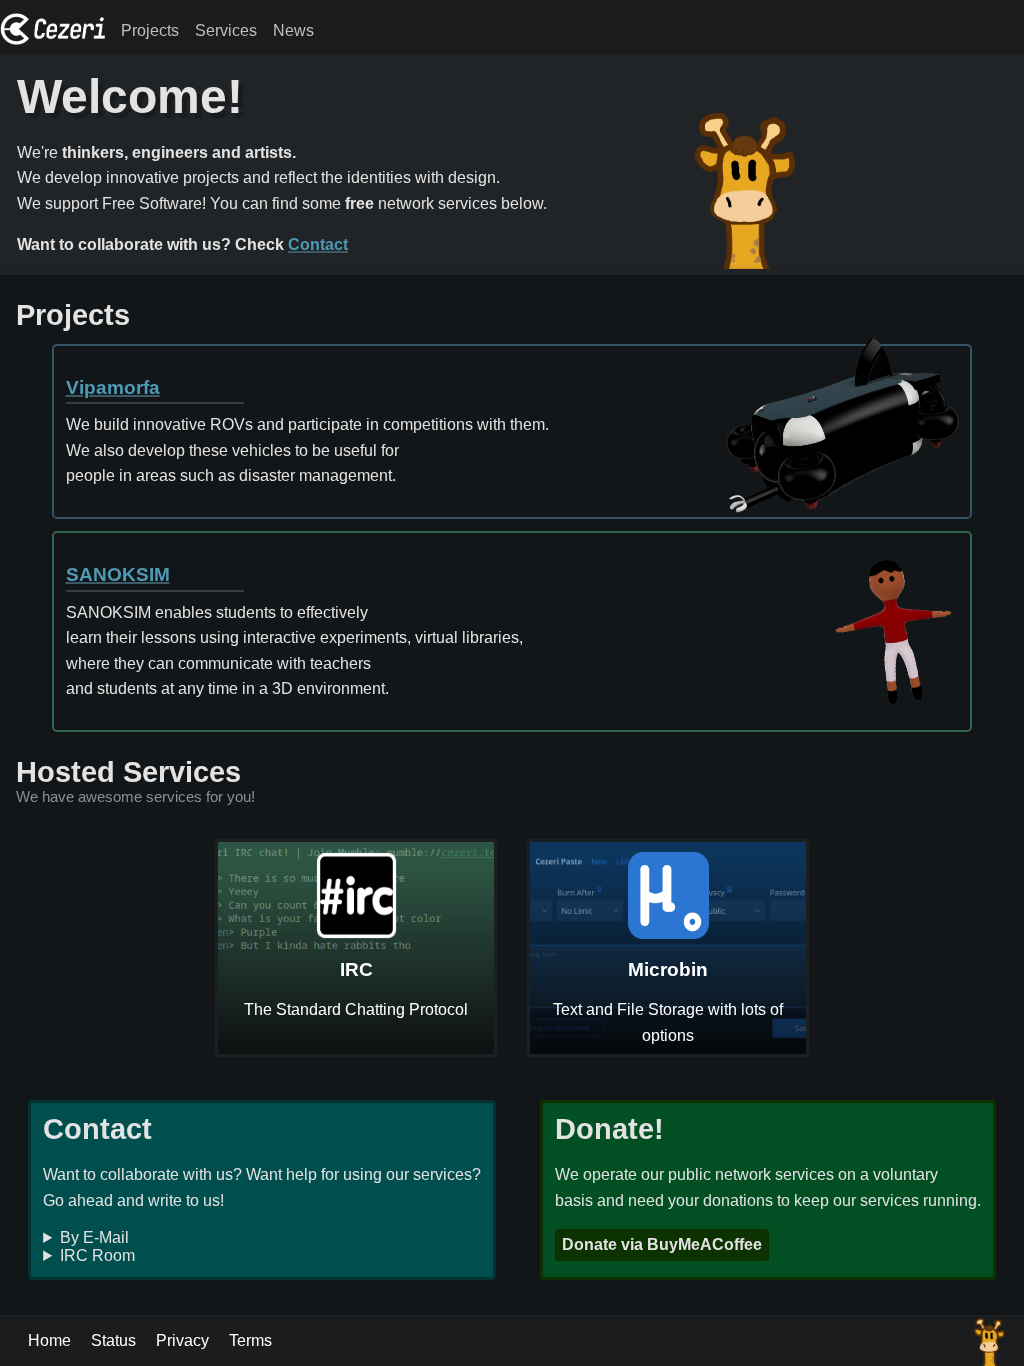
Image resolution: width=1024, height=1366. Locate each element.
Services (226, 30)
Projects (150, 30)
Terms (250, 1340)
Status (113, 1340)
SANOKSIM (118, 574)
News (293, 30)
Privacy (182, 1340)
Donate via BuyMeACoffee (662, 1244)
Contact (318, 244)
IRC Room (97, 1255)
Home (49, 1340)
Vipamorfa (113, 387)
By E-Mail (94, 1237)
